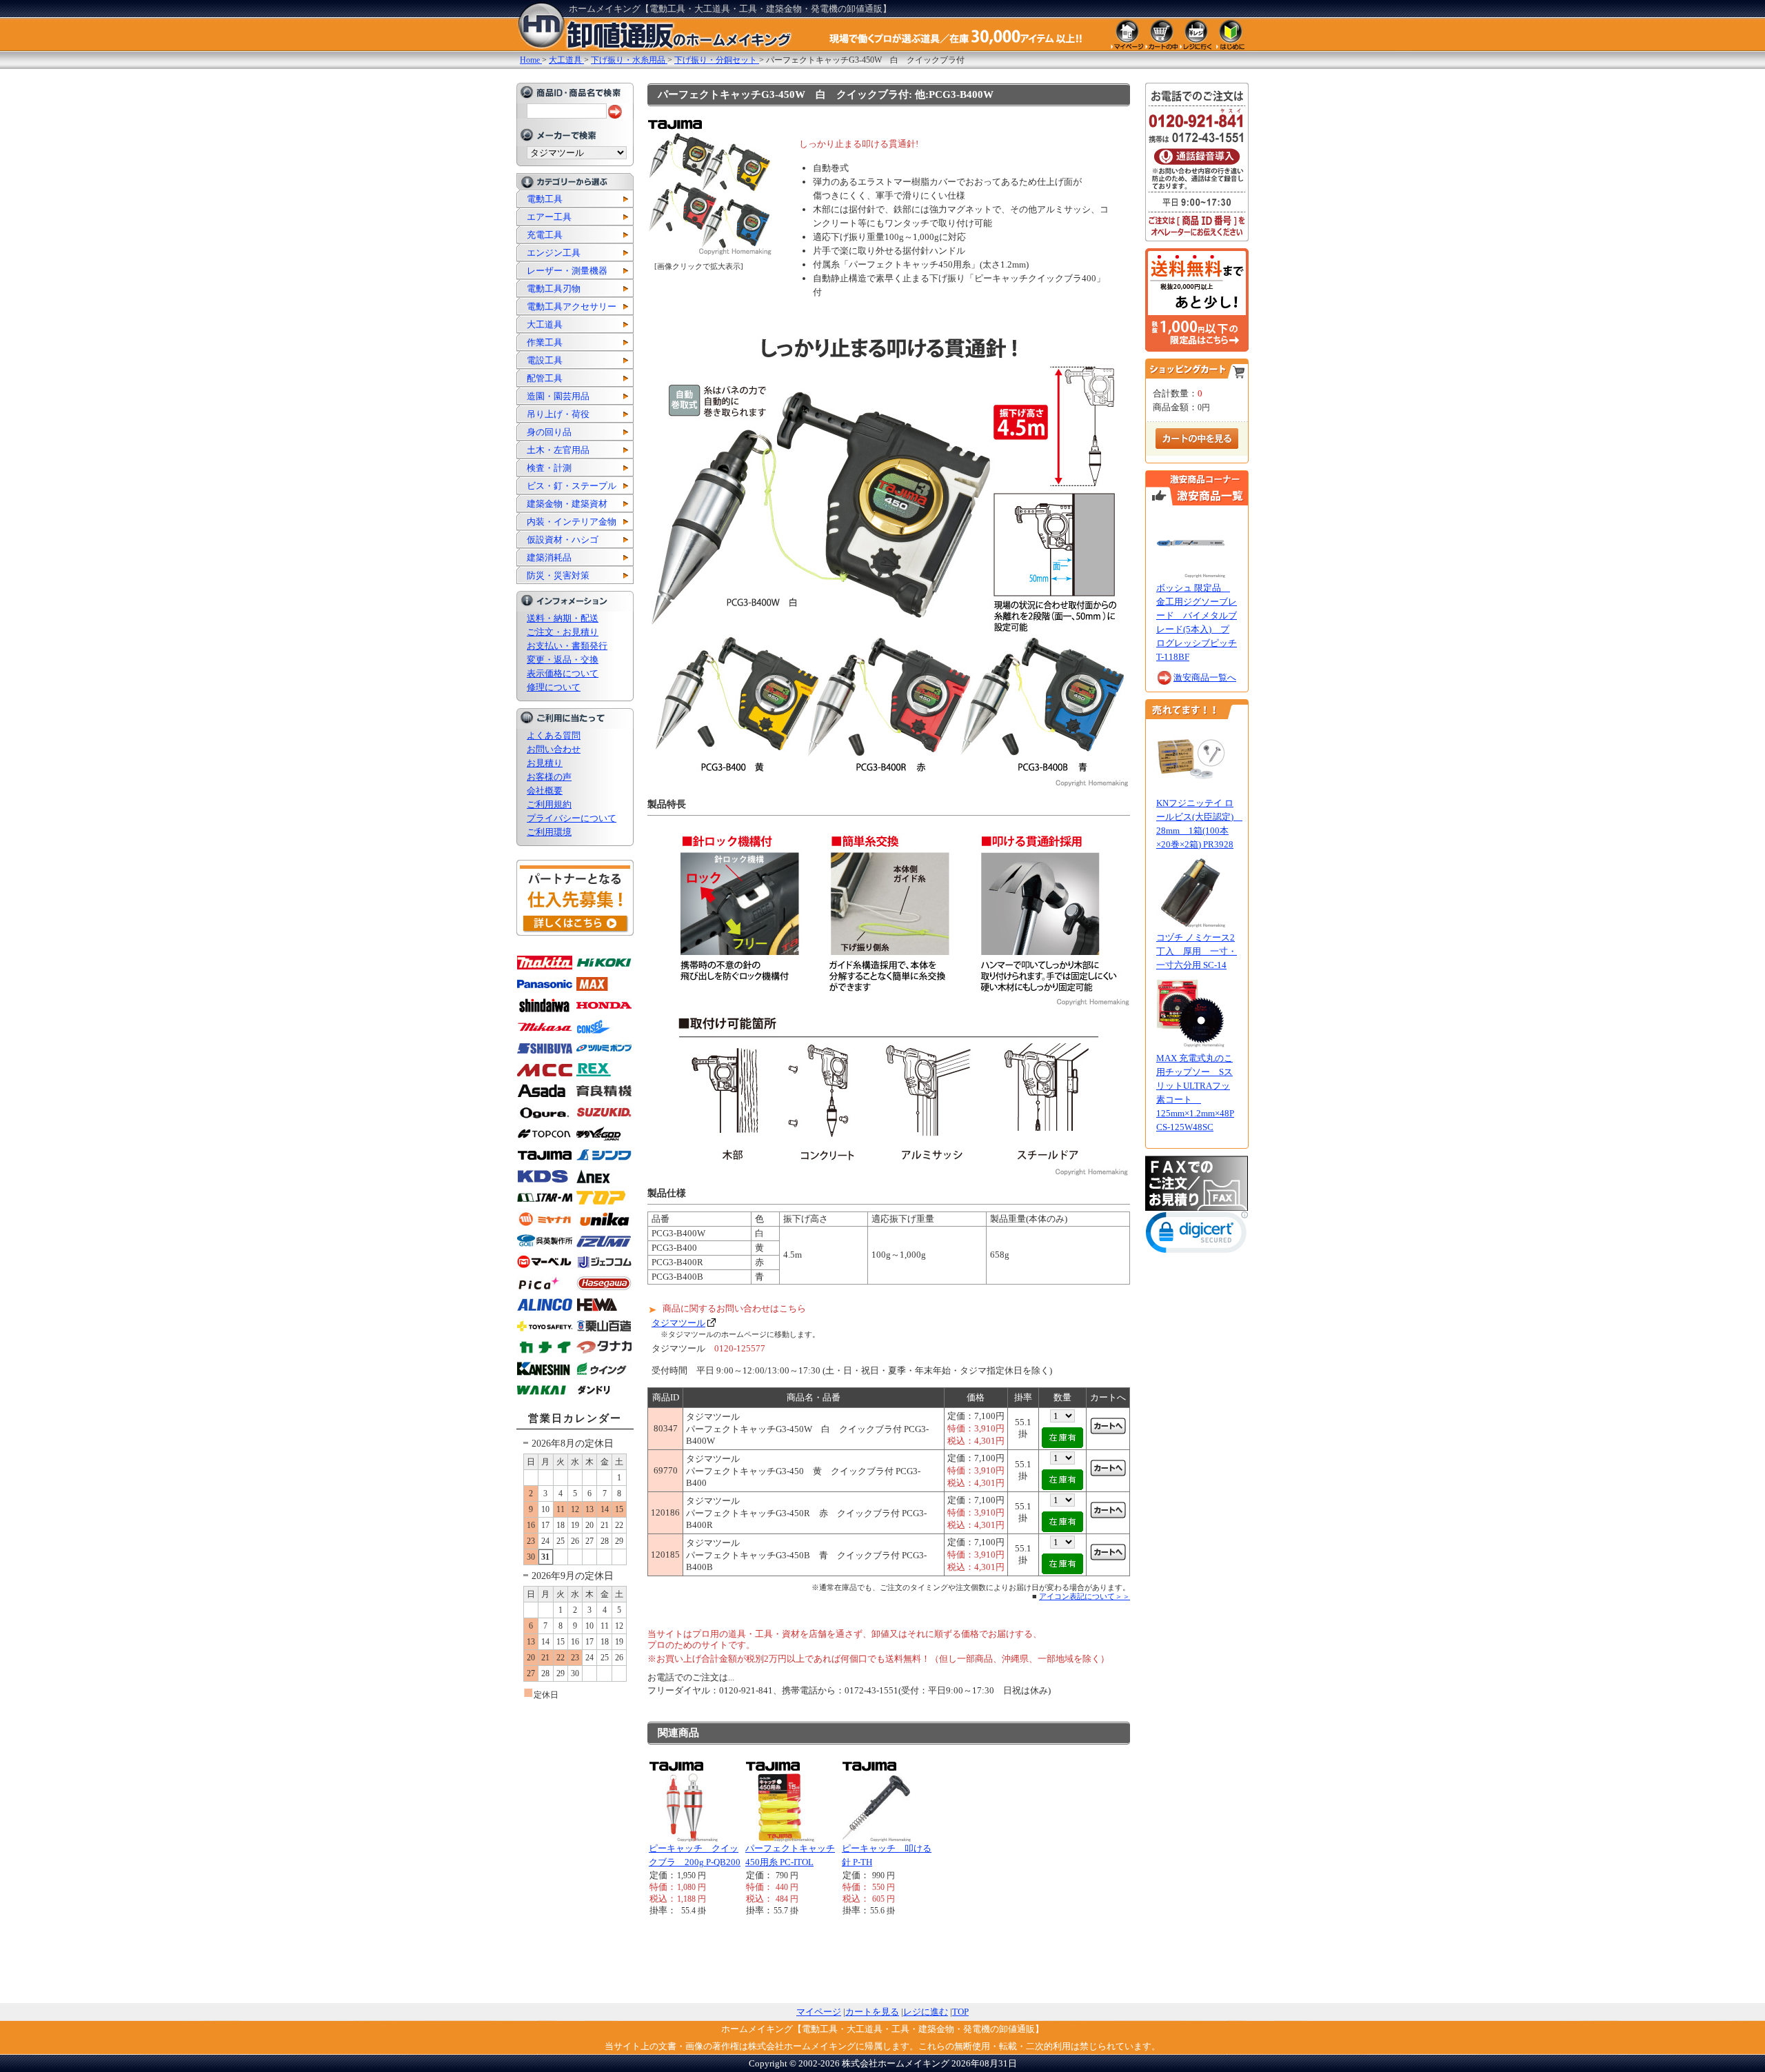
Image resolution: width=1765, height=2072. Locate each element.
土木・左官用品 (558, 450)
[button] (1197, 1235)
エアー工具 (549, 217)
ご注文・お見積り (563, 632)
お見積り (545, 763)
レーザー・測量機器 (567, 271)
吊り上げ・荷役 (558, 414)
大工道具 (545, 324)
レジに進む (926, 2012)
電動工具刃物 (554, 289)
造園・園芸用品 (558, 396)
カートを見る (872, 2012)
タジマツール (678, 1323)
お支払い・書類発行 (567, 646)
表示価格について (563, 673)
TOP (960, 2012)
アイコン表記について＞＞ (1085, 1596)
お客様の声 (549, 777)
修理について (554, 687)
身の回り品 (549, 432)
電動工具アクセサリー (572, 306)
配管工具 (545, 378)
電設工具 (545, 360)
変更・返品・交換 (563, 660)
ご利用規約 (549, 804)
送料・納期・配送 (563, 618)
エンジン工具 (554, 253)
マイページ (819, 2012)
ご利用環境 (549, 832)
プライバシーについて (572, 818)
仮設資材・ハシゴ (563, 540)
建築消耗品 (549, 557)
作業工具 (545, 342)
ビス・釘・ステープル (572, 486)
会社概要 (545, 791)
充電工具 (545, 235)
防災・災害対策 (558, 575)
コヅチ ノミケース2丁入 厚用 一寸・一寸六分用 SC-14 (1197, 951)
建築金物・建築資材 (567, 504)
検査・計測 (549, 468)
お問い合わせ (554, 749)
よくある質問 (554, 735)
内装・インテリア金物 (572, 522)
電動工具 (545, 199)
